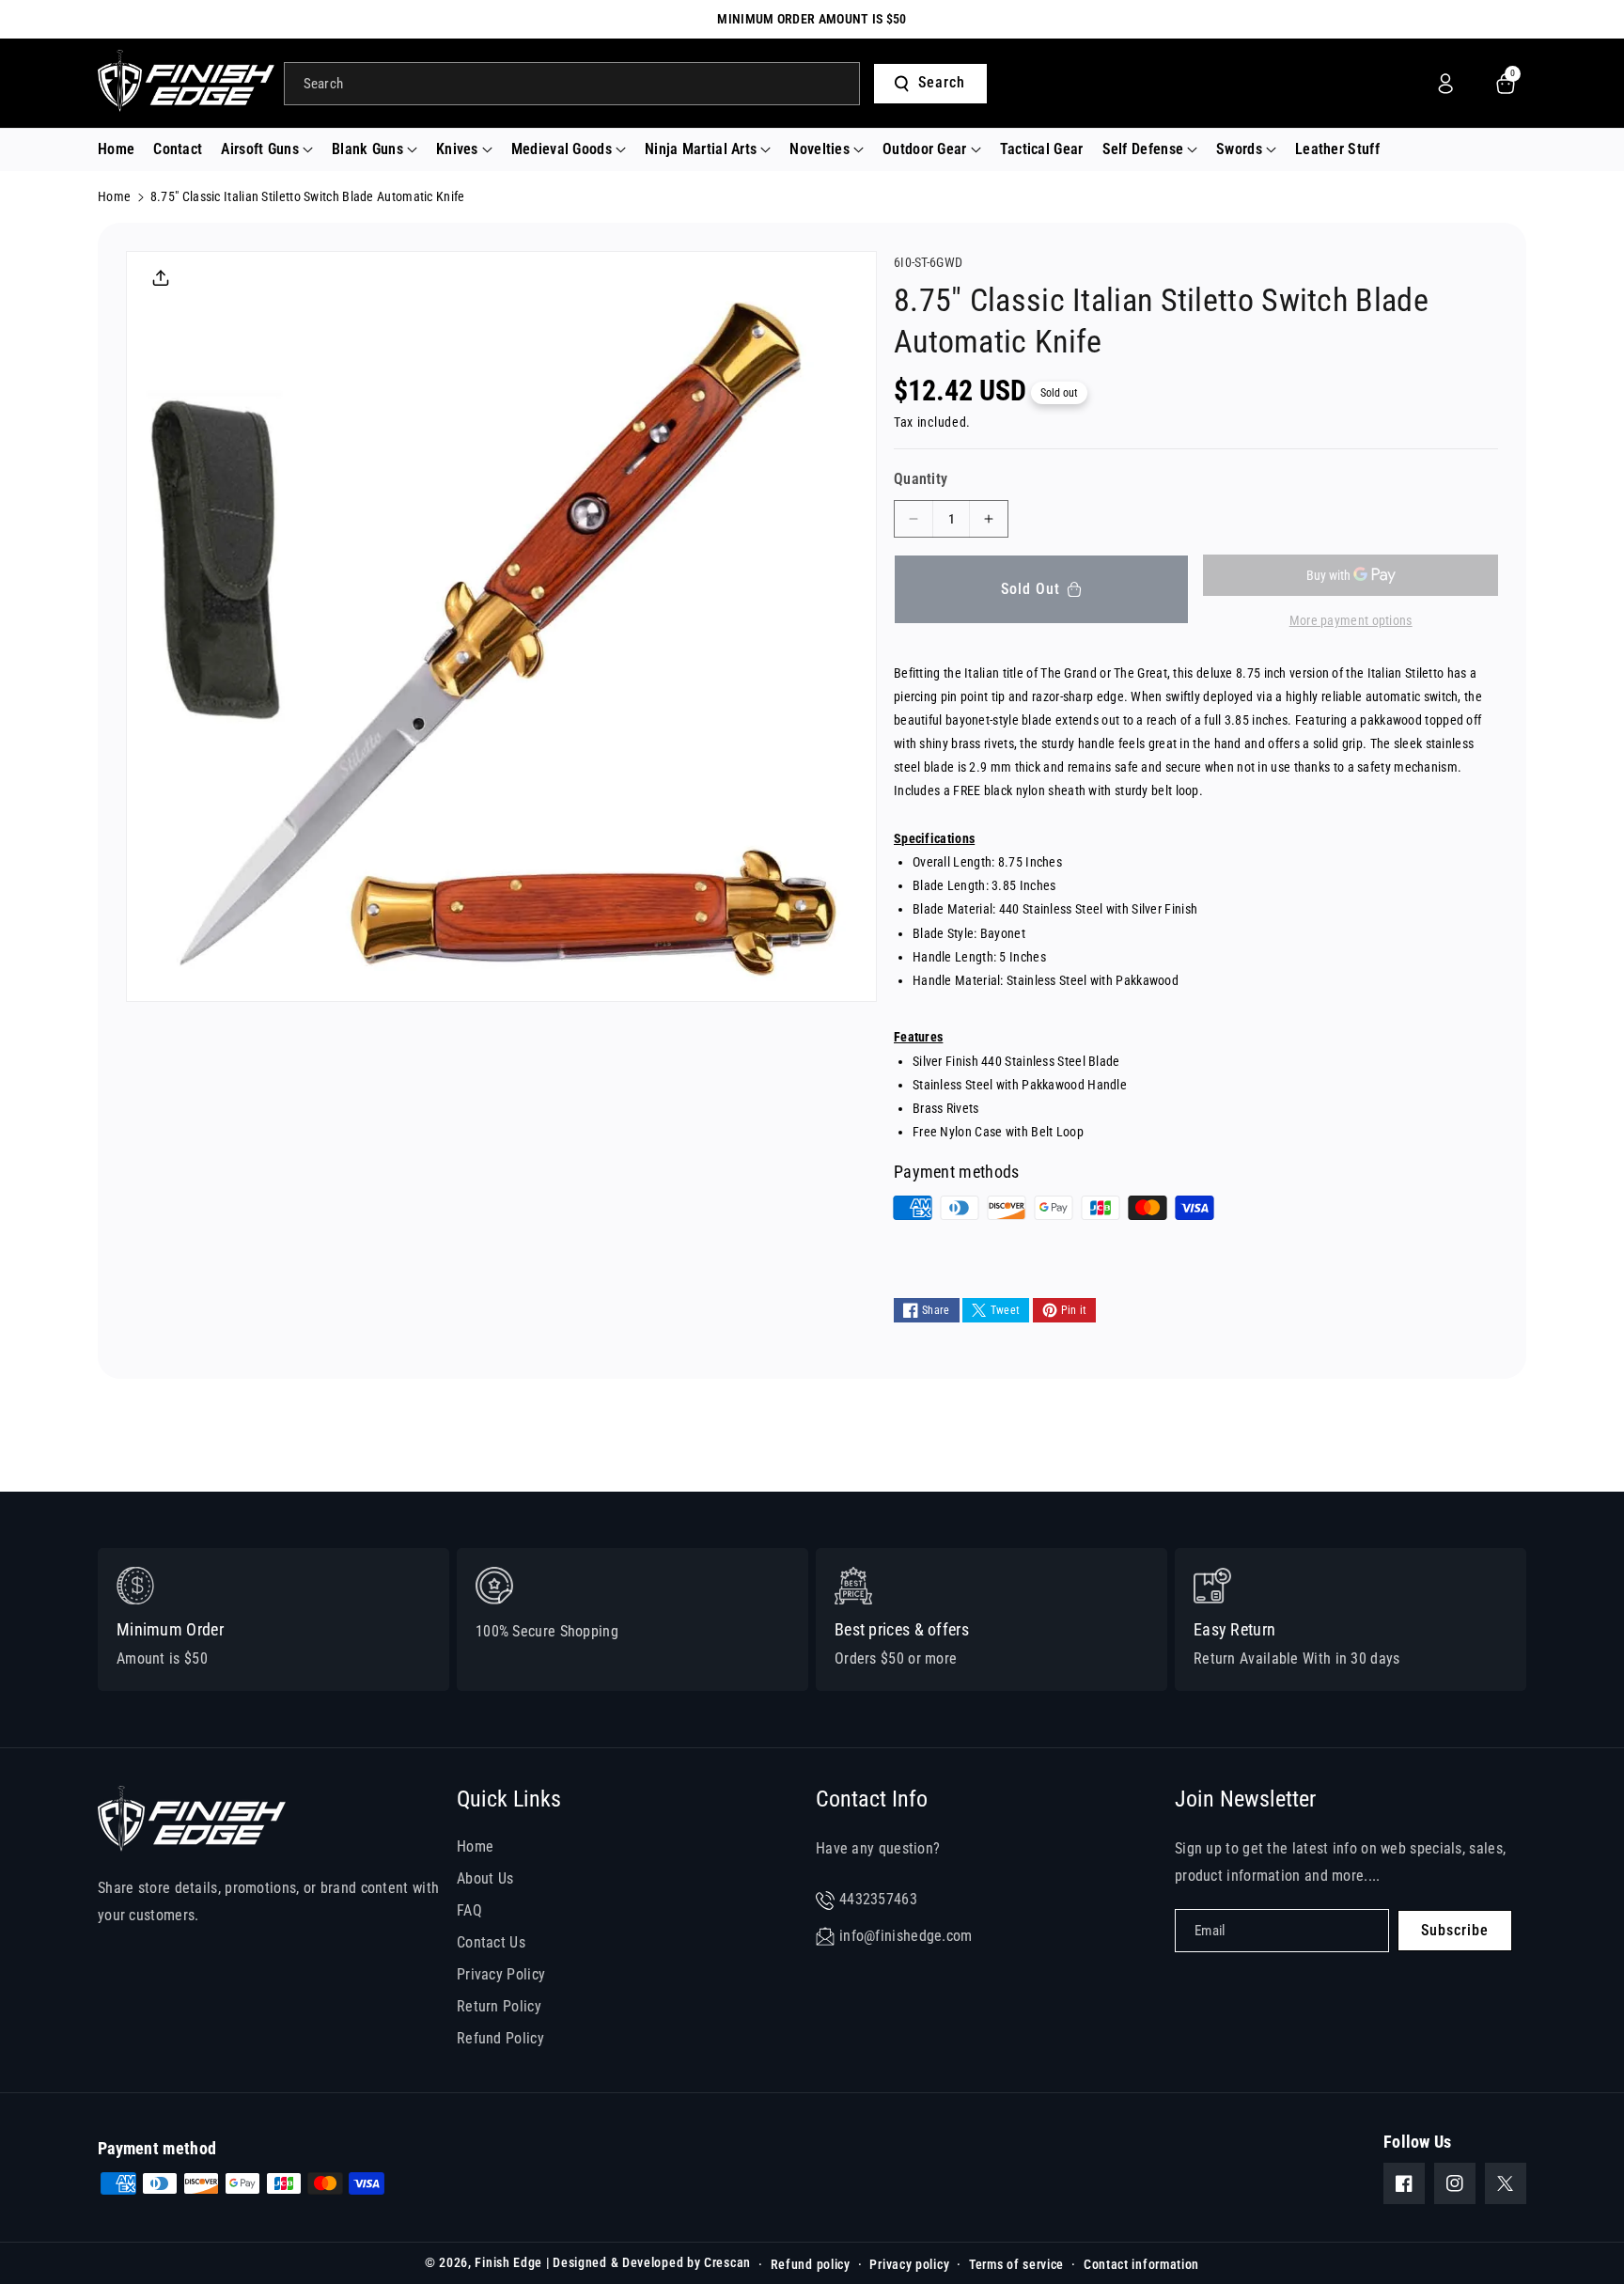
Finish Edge (508, 2262)
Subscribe (1455, 1930)
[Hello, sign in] (1445, 84)
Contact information (1141, 2264)
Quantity (921, 479)
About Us (485, 1878)
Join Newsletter (1245, 1799)
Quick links (509, 1799)
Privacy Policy (501, 1974)
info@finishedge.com (906, 1936)
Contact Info (872, 1799)
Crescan (727, 2262)
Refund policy (811, 2264)
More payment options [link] (1351, 620)
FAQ (469, 1910)
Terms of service (1016, 2264)
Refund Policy (500, 2038)
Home (114, 196)
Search (942, 82)
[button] (267, 150)
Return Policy (499, 2006)
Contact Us (491, 1942)
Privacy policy (909, 2264)
